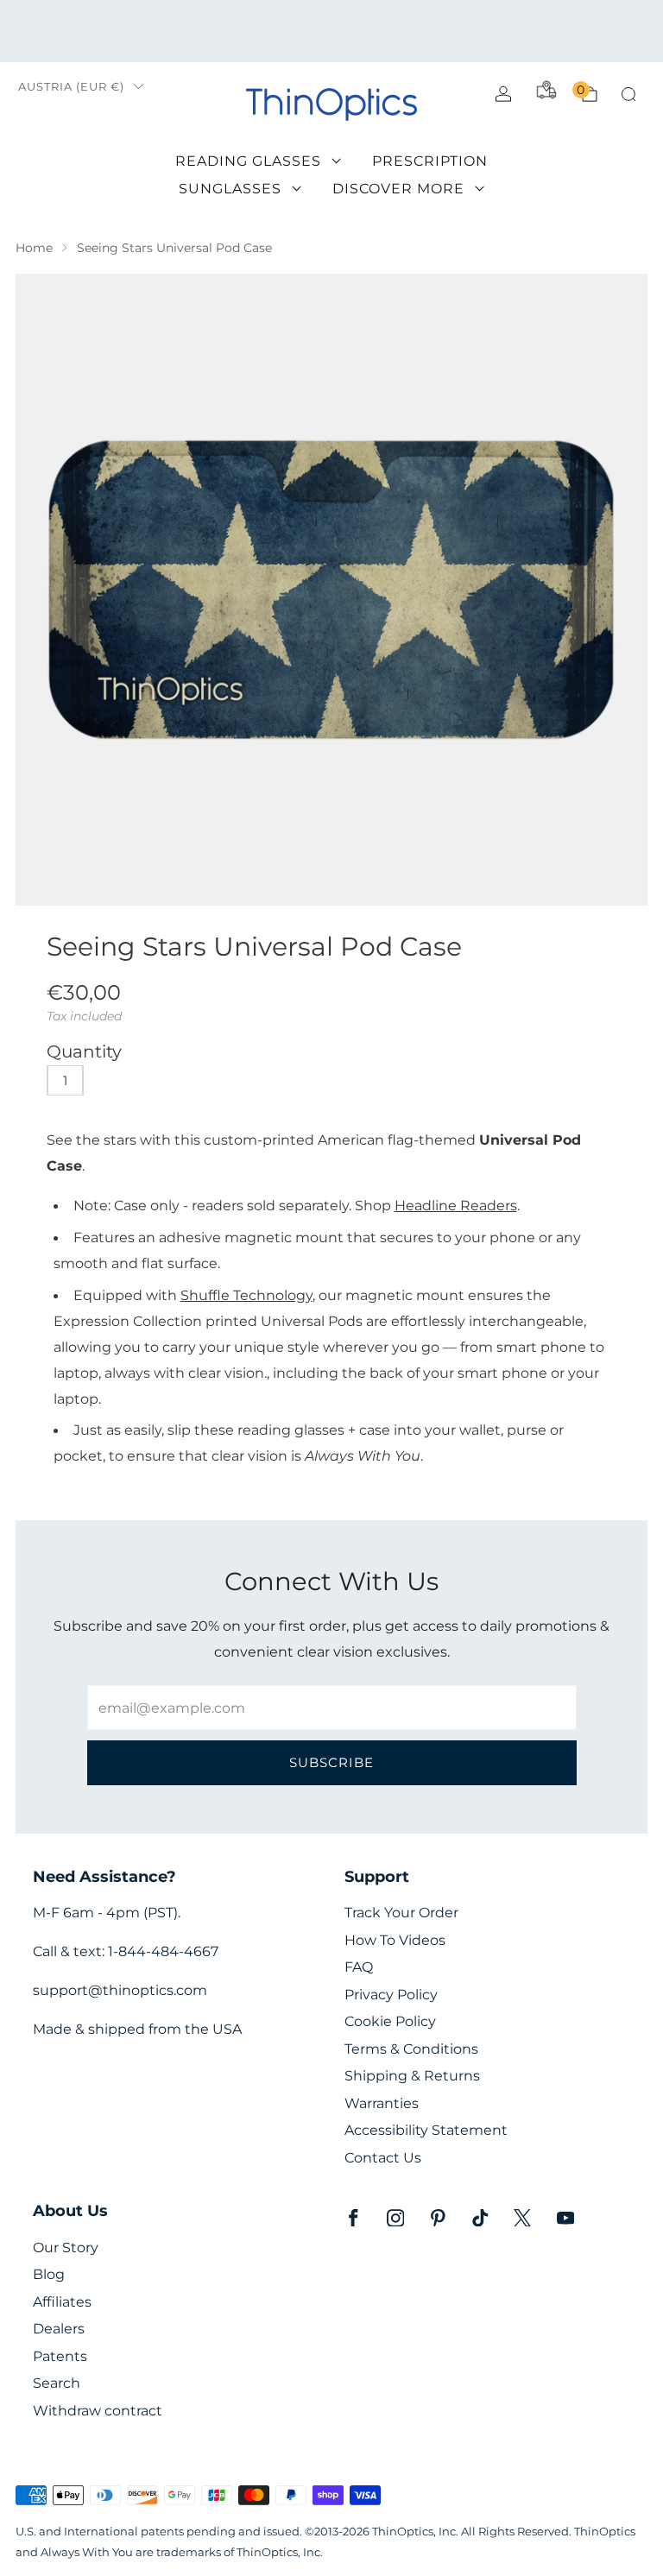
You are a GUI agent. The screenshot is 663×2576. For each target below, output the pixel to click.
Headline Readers (456, 1205)
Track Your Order (401, 1913)
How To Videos (395, 1940)
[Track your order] (546, 90)
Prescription (430, 161)
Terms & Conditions (411, 2049)
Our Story (66, 2248)
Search (57, 2383)
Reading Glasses (248, 161)
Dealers (59, 2329)
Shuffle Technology (246, 1295)
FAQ (359, 1967)
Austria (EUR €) (71, 87)
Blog (49, 2274)
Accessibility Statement (426, 2130)
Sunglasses (230, 189)
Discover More (398, 189)
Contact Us (383, 2158)
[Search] (628, 94)
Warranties (382, 2103)
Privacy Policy (391, 1995)
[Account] (503, 94)
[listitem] (331, 31)
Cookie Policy (390, 2021)
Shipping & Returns (412, 2076)
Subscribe (331, 1762)
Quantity (84, 1051)
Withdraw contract (98, 2411)
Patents (60, 2356)
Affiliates (62, 2302)
